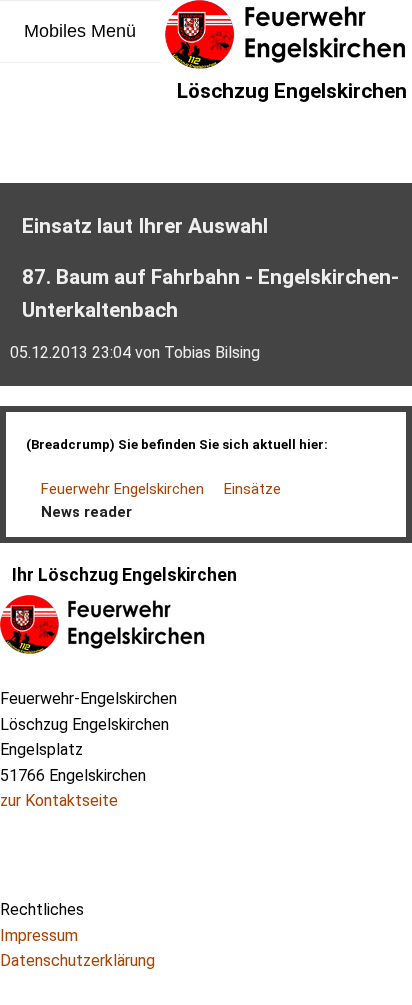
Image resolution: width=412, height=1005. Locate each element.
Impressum (39, 935)
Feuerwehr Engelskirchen (122, 489)
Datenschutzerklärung (77, 960)
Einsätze (252, 489)
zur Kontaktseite (59, 800)
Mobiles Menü (80, 31)
